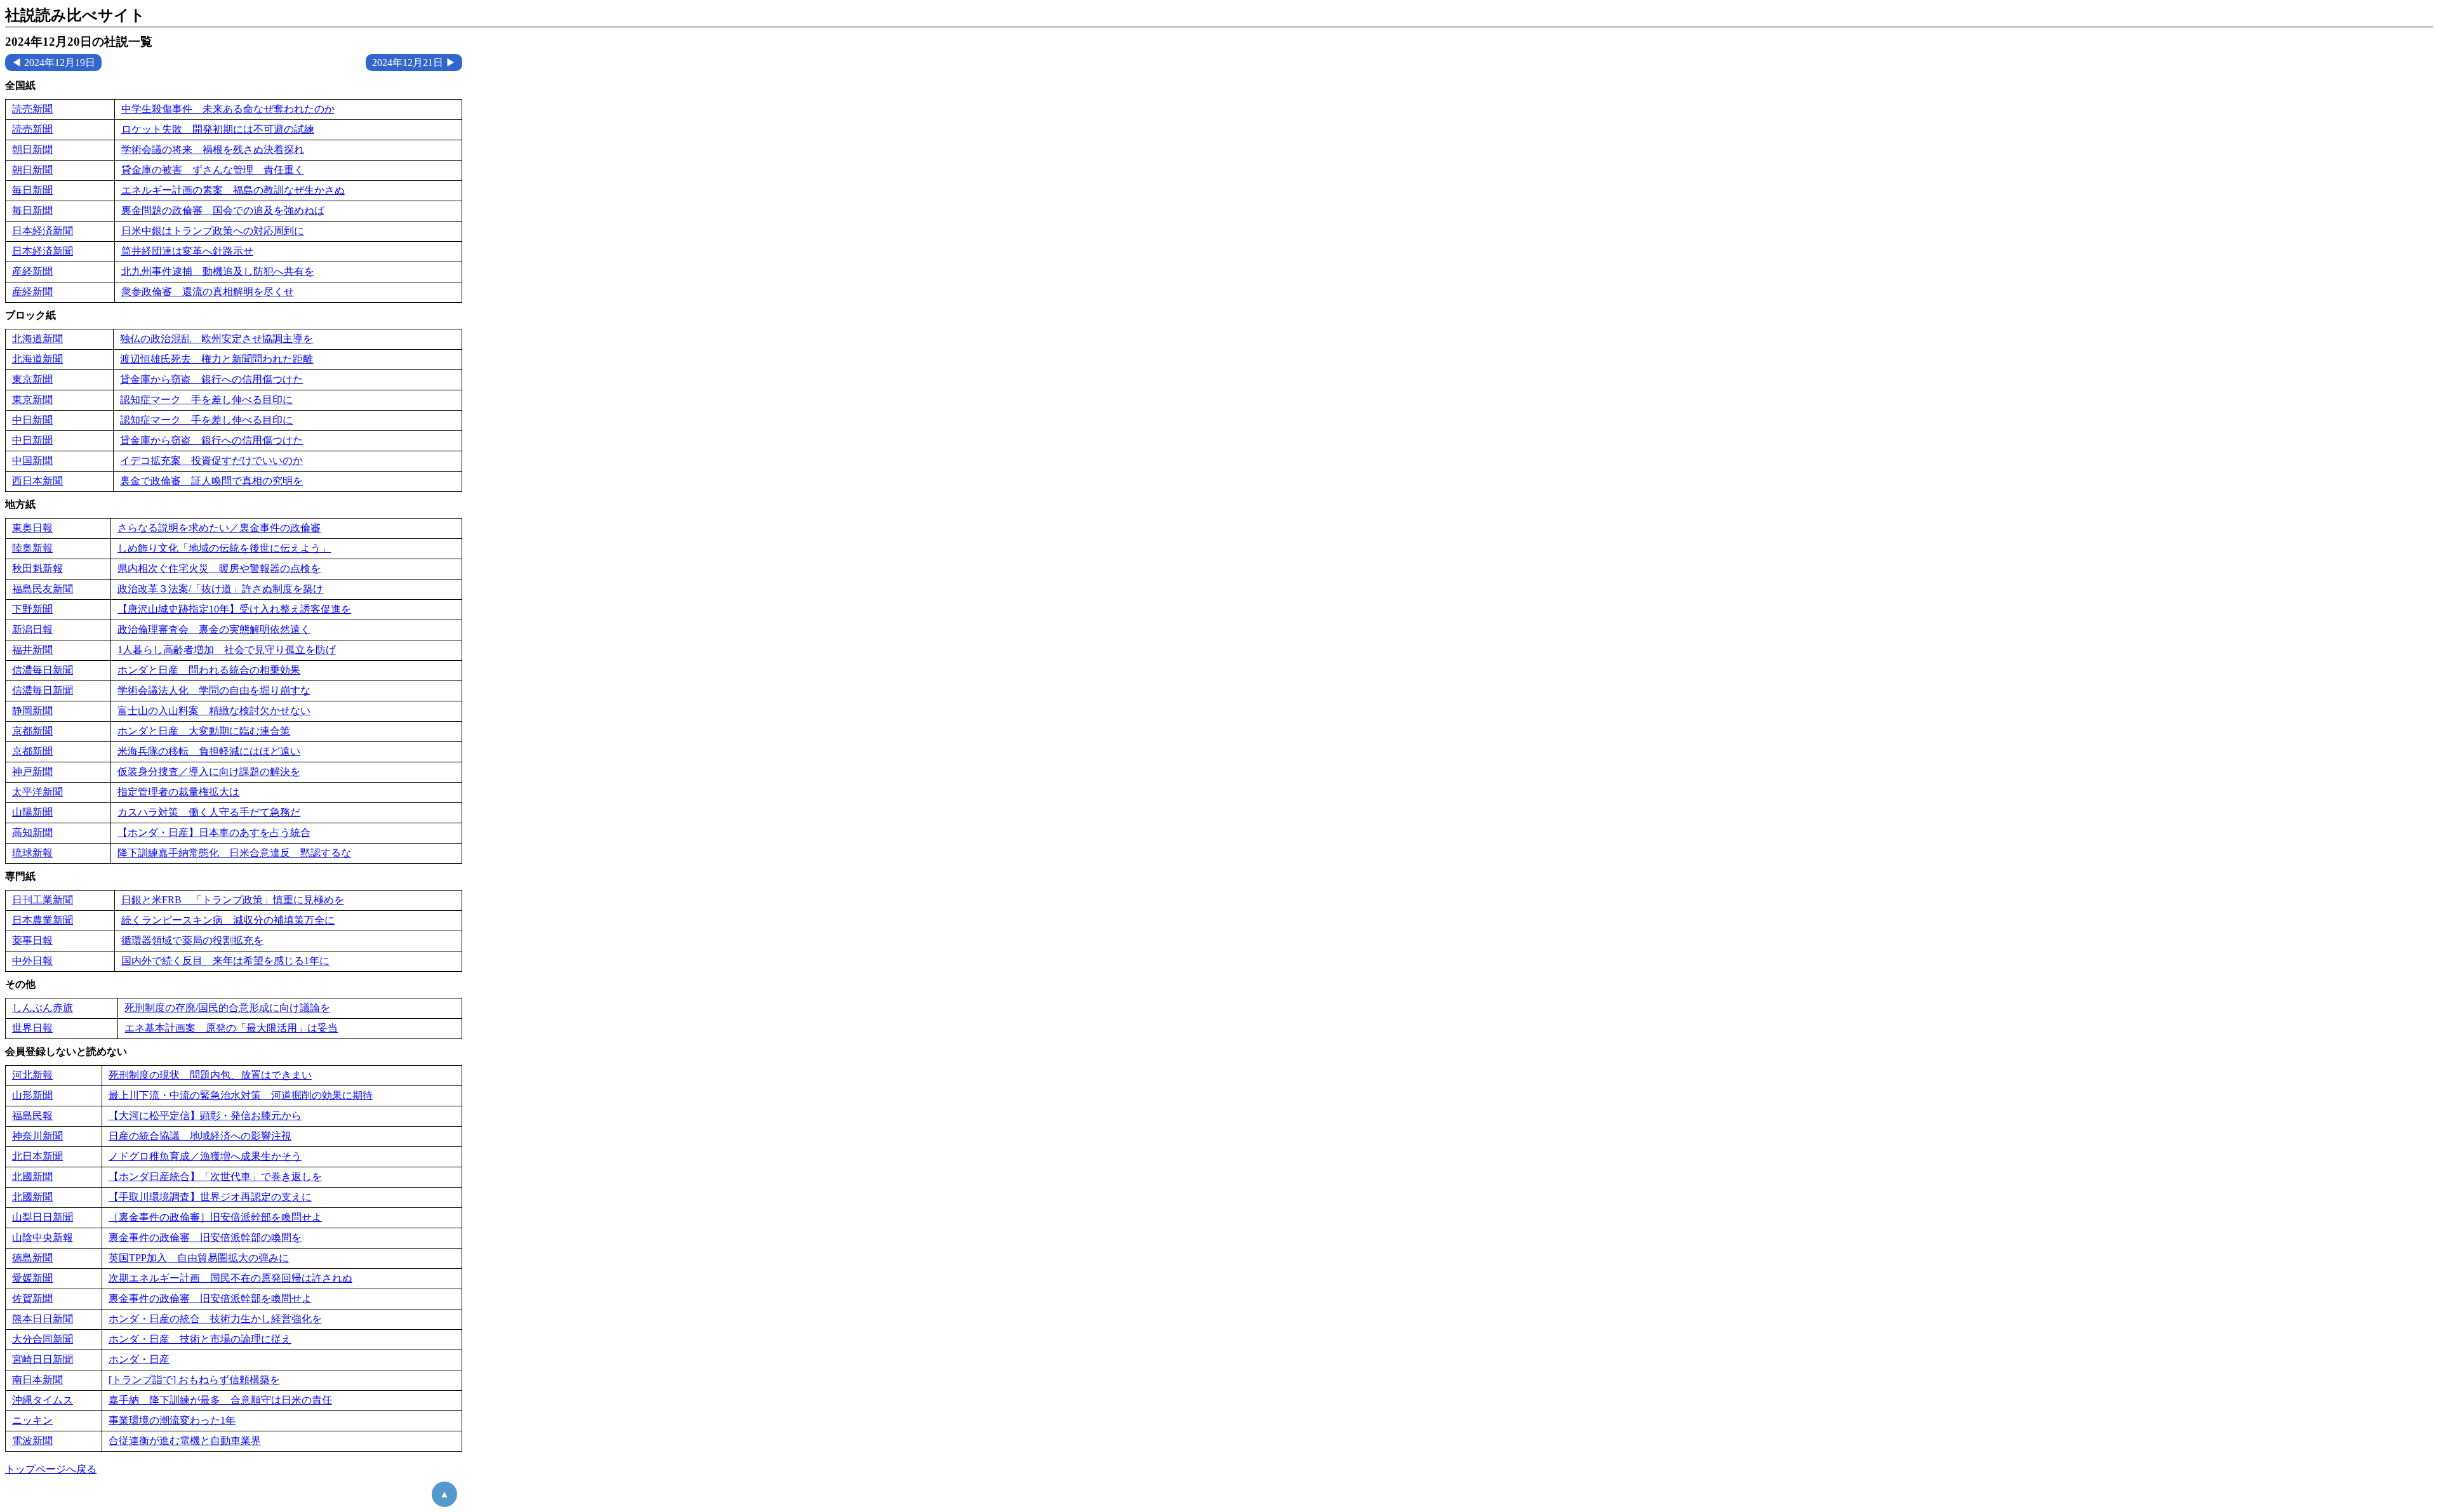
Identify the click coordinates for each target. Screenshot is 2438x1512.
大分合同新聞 (43, 1339)
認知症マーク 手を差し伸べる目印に (206, 400)
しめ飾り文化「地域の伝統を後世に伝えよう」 (224, 548)
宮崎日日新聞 (43, 1359)
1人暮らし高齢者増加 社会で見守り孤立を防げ (227, 650)
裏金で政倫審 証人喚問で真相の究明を (211, 481)
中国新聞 (32, 461)
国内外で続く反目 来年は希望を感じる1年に (225, 961)
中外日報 (32, 961)
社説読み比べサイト (75, 15)
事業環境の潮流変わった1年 (172, 1420)
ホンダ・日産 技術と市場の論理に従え (200, 1339)
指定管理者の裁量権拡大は (178, 792)
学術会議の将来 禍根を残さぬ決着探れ (213, 149)
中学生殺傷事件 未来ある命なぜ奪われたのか (228, 109)
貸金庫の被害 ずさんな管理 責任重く (213, 170)
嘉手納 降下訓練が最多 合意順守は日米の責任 (220, 1400)
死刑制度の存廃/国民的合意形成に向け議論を (227, 1008)
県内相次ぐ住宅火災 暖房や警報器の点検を (219, 568)
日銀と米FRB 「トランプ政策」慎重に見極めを (233, 900)
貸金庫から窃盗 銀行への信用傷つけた (211, 379)
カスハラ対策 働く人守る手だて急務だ (209, 812)
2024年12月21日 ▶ (414, 63)
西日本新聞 (37, 481)
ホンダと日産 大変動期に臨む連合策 (204, 731)
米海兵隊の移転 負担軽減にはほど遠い (209, 751)
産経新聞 (32, 271)
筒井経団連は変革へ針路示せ (187, 251)
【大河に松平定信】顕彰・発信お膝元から (205, 1116)
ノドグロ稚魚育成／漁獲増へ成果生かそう (205, 1156)
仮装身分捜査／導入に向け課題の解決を (209, 772)
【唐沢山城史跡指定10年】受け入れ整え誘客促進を (234, 609)
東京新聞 (32, 379)
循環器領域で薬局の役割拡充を (192, 940)
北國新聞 (32, 1177)
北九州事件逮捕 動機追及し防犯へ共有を (218, 271)
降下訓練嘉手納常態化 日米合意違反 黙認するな (234, 853)
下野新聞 (32, 609)
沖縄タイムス (43, 1400)
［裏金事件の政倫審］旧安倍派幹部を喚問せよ (215, 1217)
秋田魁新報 (37, 568)
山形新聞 (32, 1095)
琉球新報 (32, 853)
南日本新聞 (37, 1380)
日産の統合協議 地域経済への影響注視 (200, 1136)
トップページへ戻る (51, 1469)
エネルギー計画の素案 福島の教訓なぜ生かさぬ (233, 190)
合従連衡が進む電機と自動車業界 (185, 1441)
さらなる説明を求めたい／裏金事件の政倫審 (219, 528)
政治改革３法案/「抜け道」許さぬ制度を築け (220, 589)
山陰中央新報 (43, 1237)
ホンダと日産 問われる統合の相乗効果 (209, 670)
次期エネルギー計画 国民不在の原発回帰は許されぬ (230, 1278)
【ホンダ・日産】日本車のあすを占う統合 (214, 832)
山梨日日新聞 (43, 1217)
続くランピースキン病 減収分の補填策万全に (228, 920)
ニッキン (32, 1420)
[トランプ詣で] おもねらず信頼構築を (194, 1380)
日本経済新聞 (43, 231)
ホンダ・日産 (139, 1359)
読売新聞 (32, 109)
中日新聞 (32, 420)
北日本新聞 (37, 1156)
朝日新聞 (32, 149)
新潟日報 (32, 629)
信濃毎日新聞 (43, 670)
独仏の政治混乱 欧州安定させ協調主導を (216, 339)
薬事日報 (32, 940)
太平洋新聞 (37, 792)
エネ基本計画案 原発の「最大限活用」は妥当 (231, 1028)
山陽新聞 (32, 812)
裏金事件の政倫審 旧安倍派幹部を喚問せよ (210, 1298)
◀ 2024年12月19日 (53, 63)
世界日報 (32, 1028)
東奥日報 (32, 528)
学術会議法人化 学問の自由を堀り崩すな (214, 690)
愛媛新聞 (32, 1278)
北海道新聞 (37, 339)
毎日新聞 (32, 190)
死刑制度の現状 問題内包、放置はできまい (210, 1075)
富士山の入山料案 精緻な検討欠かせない (214, 711)
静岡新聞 (32, 711)
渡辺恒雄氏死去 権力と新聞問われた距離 (216, 359)
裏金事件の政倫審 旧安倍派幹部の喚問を (205, 1237)
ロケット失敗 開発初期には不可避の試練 (218, 129)
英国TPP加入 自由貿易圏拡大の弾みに (199, 1258)
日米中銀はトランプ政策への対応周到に (213, 231)
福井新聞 (32, 650)
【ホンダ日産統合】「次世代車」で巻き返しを (215, 1177)
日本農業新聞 (43, 920)
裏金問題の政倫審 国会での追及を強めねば (223, 210)
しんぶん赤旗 (43, 1008)
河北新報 (32, 1075)
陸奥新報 (32, 548)
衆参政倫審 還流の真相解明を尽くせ (208, 292)
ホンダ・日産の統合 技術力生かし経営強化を (215, 1319)
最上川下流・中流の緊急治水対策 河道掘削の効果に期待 (241, 1095)
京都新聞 (32, 731)
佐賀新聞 (32, 1298)
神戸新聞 (32, 772)
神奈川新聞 (37, 1136)
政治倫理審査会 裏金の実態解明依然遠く (214, 629)
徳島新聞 (32, 1258)
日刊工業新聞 (43, 900)
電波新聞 (32, 1441)
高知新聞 (32, 832)
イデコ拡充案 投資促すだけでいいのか (211, 461)
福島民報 (32, 1116)
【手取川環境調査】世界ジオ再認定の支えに (210, 1197)
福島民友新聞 (43, 589)
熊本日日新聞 (43, 1319)
